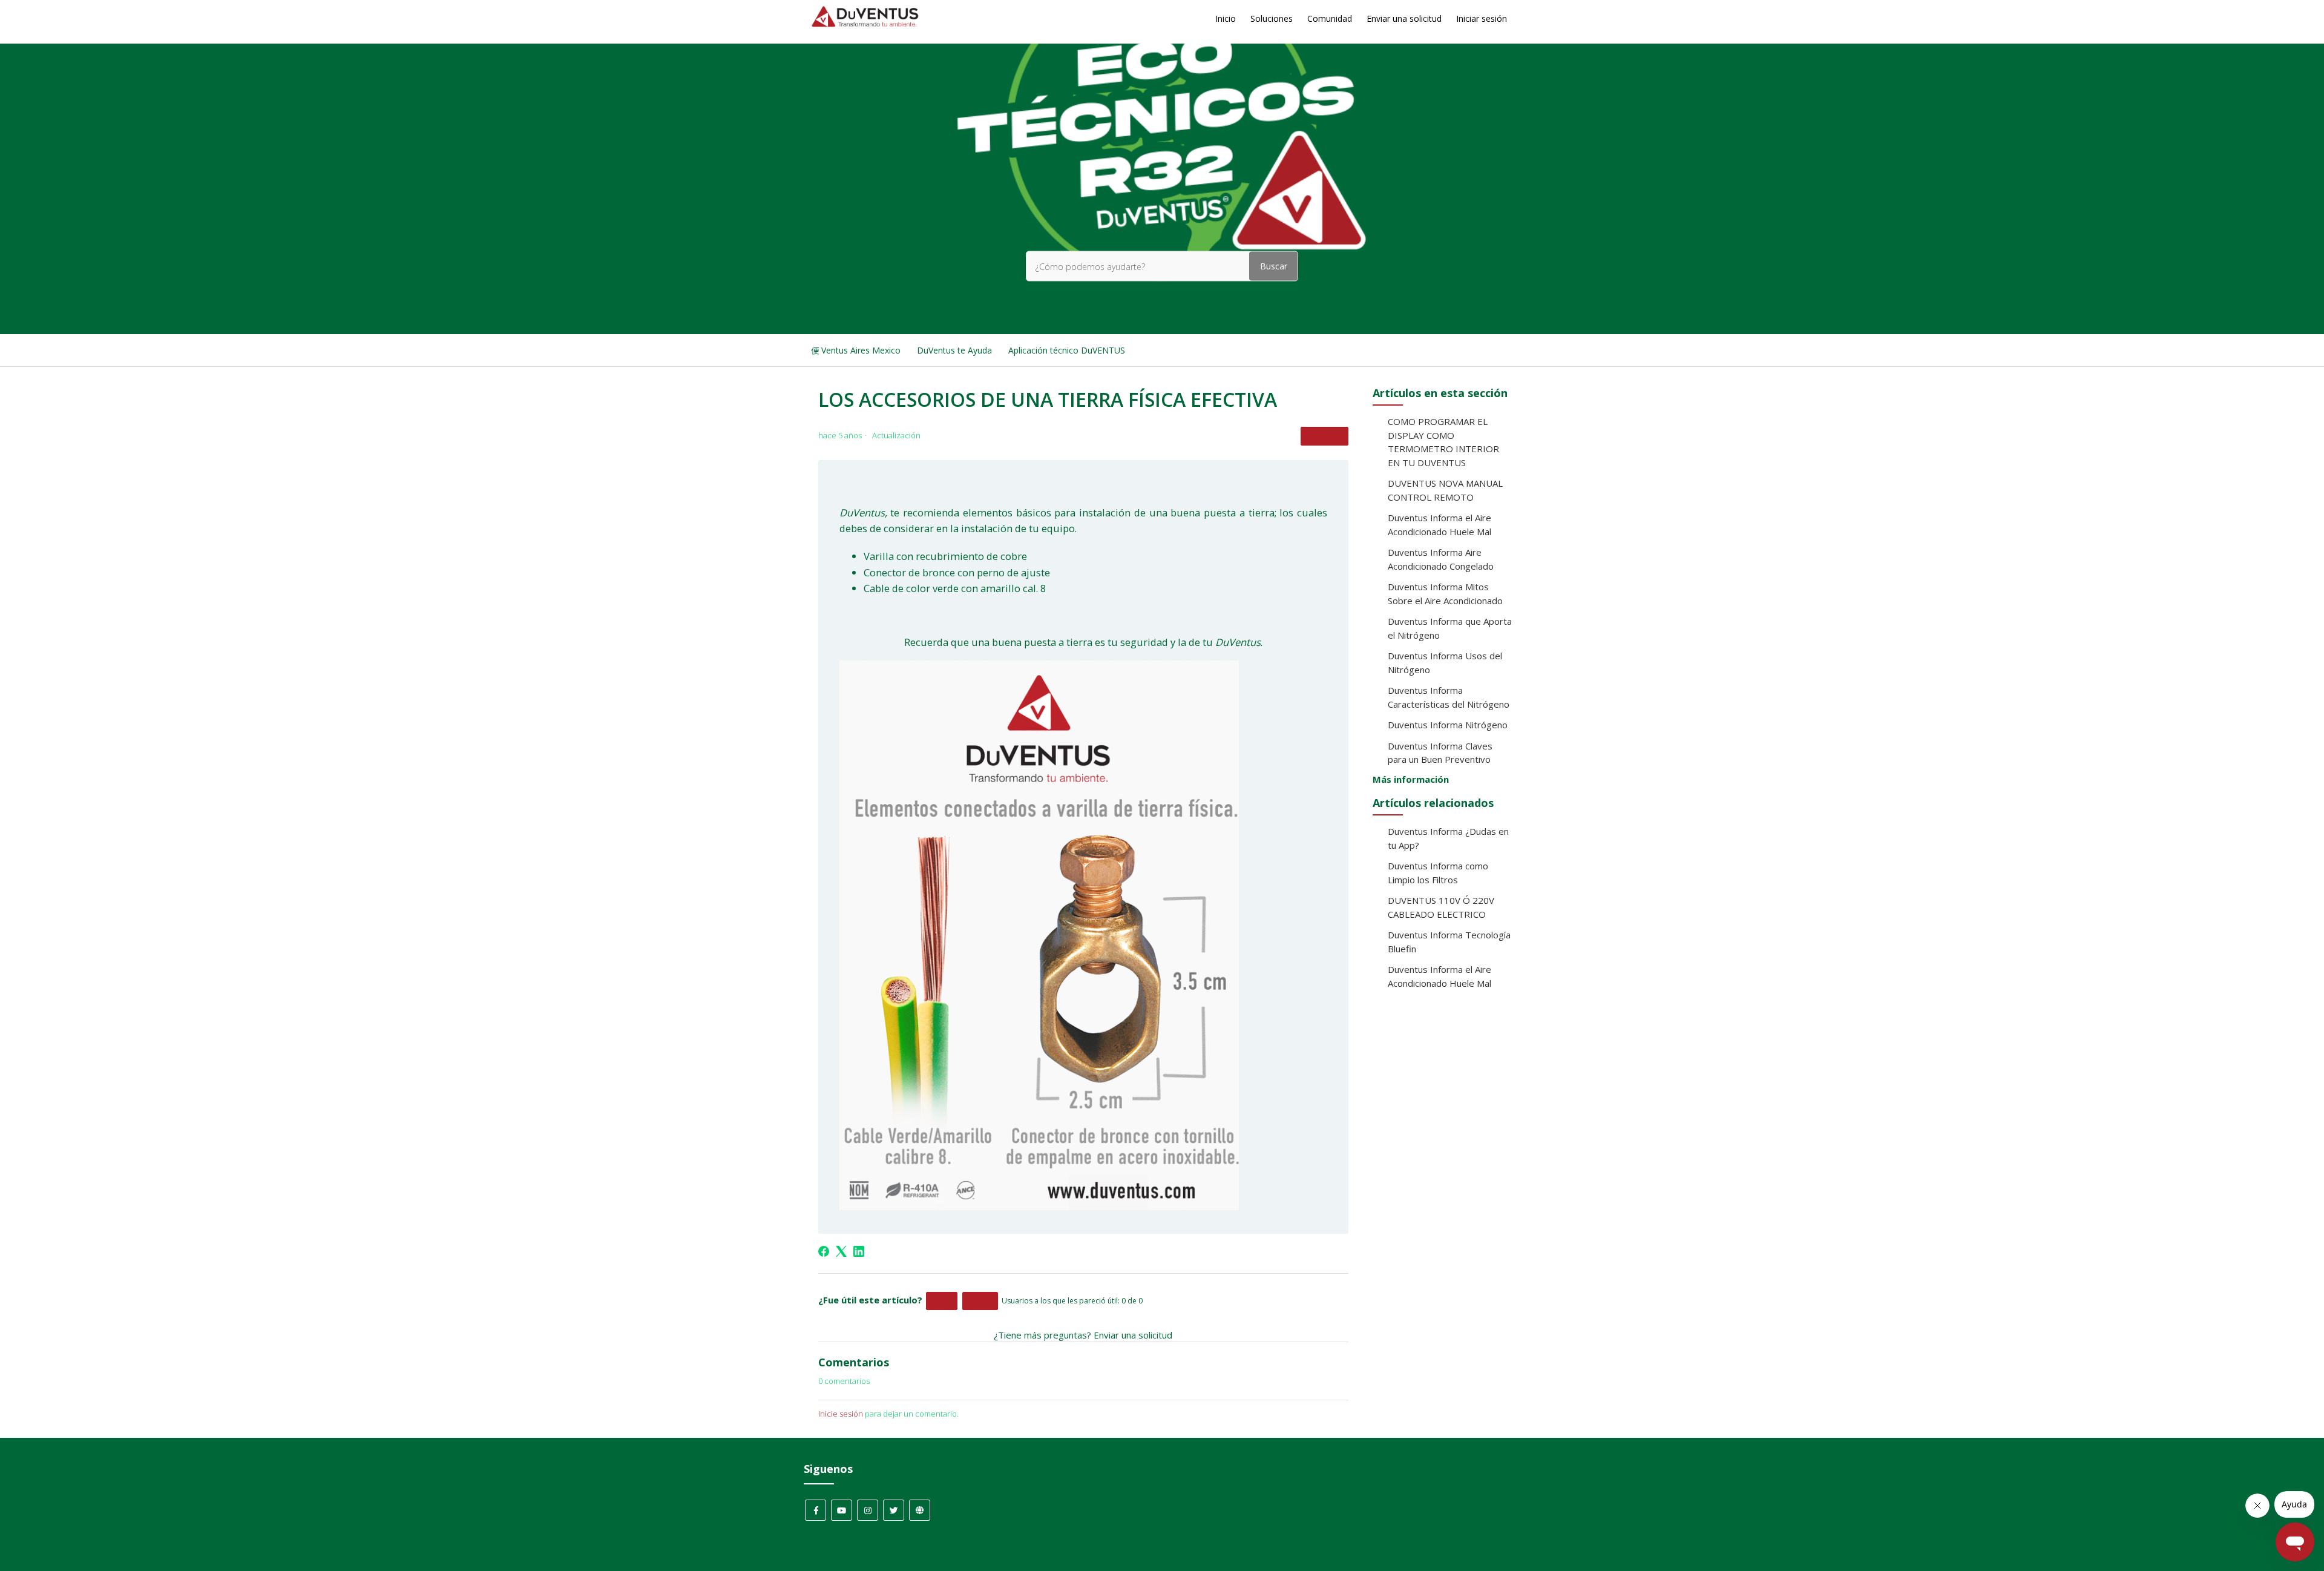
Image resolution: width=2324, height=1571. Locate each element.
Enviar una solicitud (1404, 18)
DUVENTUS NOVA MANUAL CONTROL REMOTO (1445, 490)
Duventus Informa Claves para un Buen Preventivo (1440, 753)
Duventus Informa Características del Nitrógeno (1449, 697)
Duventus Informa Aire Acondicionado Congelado (1441, 559)
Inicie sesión (841, 1414)
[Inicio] (865, 24)
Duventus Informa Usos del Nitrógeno (1445, 663)
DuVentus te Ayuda (954, 350)
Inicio (1226, 18)
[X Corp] (841, 1251)
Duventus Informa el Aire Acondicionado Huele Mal (1439, 525)
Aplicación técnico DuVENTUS (1067, 350)
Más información (1411, 779)
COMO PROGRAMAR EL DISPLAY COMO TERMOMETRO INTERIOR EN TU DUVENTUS (1443, 442)
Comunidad (1330, 18)
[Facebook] (824, 1251)
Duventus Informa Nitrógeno (1448, 725)
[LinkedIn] (859, 1251)
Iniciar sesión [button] (1482, 18)
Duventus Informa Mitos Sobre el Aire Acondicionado (1445, 594)
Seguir (1324, 436)
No (980, 1301)
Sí (942, 1301)
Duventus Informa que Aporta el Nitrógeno (1450, 628)
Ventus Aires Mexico (861, 350)
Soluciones (1272, 18)
